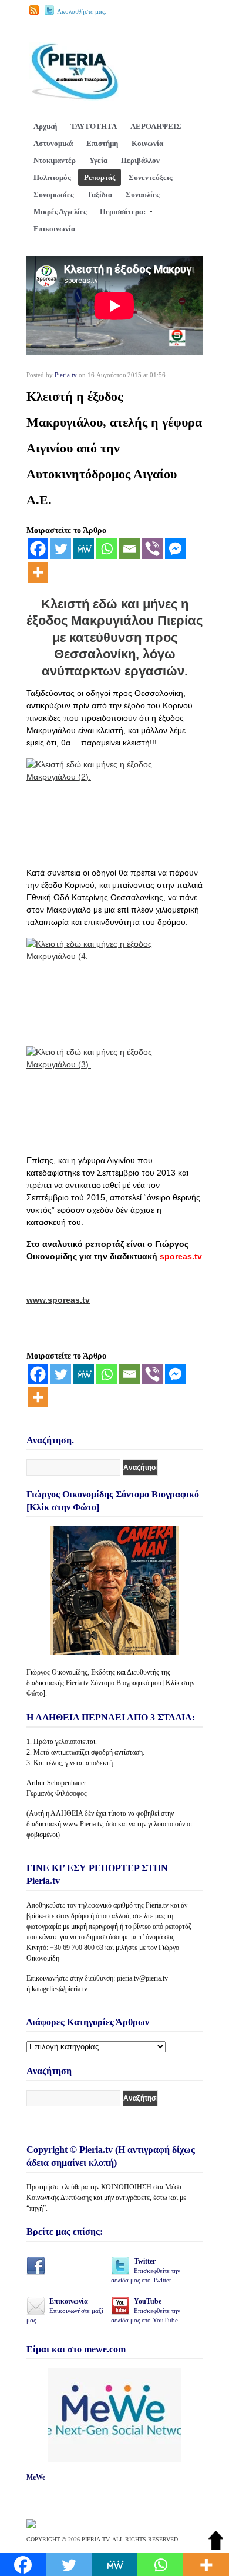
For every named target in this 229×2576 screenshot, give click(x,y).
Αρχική (45, 126)
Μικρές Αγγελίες (60, 212)
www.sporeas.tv (58, 1300)
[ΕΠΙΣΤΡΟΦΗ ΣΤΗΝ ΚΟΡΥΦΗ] (216, 2547)
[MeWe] (84, 549)
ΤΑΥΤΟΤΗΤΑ (94, 126)
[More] (38, 572)
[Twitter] (61, 549)
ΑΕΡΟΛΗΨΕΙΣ (156, 126)
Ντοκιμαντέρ (55, 160)
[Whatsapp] (107, 549)
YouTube (146, 2310)
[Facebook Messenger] (175, 549)
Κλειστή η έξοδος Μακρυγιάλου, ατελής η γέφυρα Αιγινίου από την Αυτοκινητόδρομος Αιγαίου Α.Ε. (114, 448)
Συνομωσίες (53, 194)
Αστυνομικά (53, 143)
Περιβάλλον (140, 160)
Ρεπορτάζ (100, 177)
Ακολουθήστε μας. (82, 11)
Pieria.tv (66, 375)
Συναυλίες (142, 194)
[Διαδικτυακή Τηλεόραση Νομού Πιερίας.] (74, 98)
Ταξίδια (100, 194)
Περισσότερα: (123, 212)
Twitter (146, 2270)
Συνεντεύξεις (150, 177)
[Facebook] (38, 549)
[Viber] (152, 549)
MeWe (36, 2477)
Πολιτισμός (52, 177)
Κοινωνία (147, 143)
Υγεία (98, 160)
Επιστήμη (102, 143)
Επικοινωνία (54, 229)
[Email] (129, 549)
